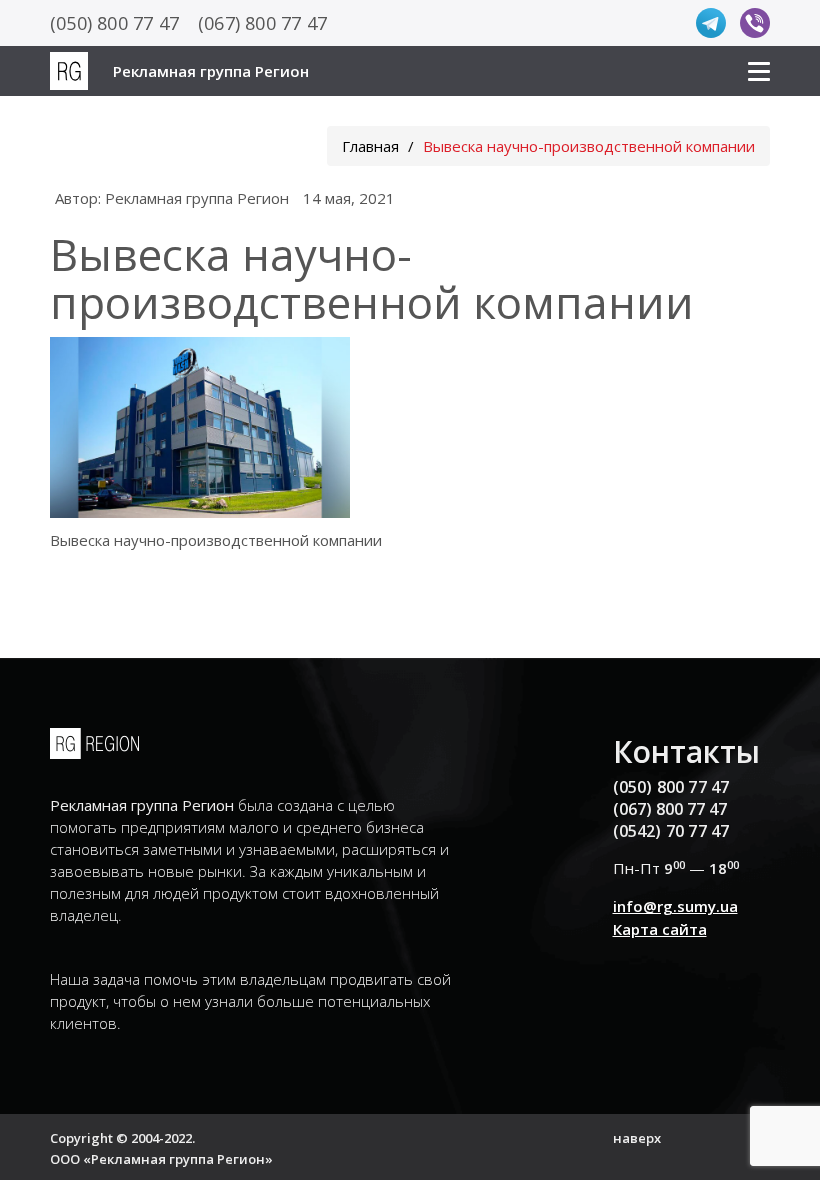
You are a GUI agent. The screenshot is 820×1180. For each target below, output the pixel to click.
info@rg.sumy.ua (675, 906)
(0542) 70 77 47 (671, 831)
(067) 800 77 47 (262, 23)
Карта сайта (660, 929)
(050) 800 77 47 (114, 23)
